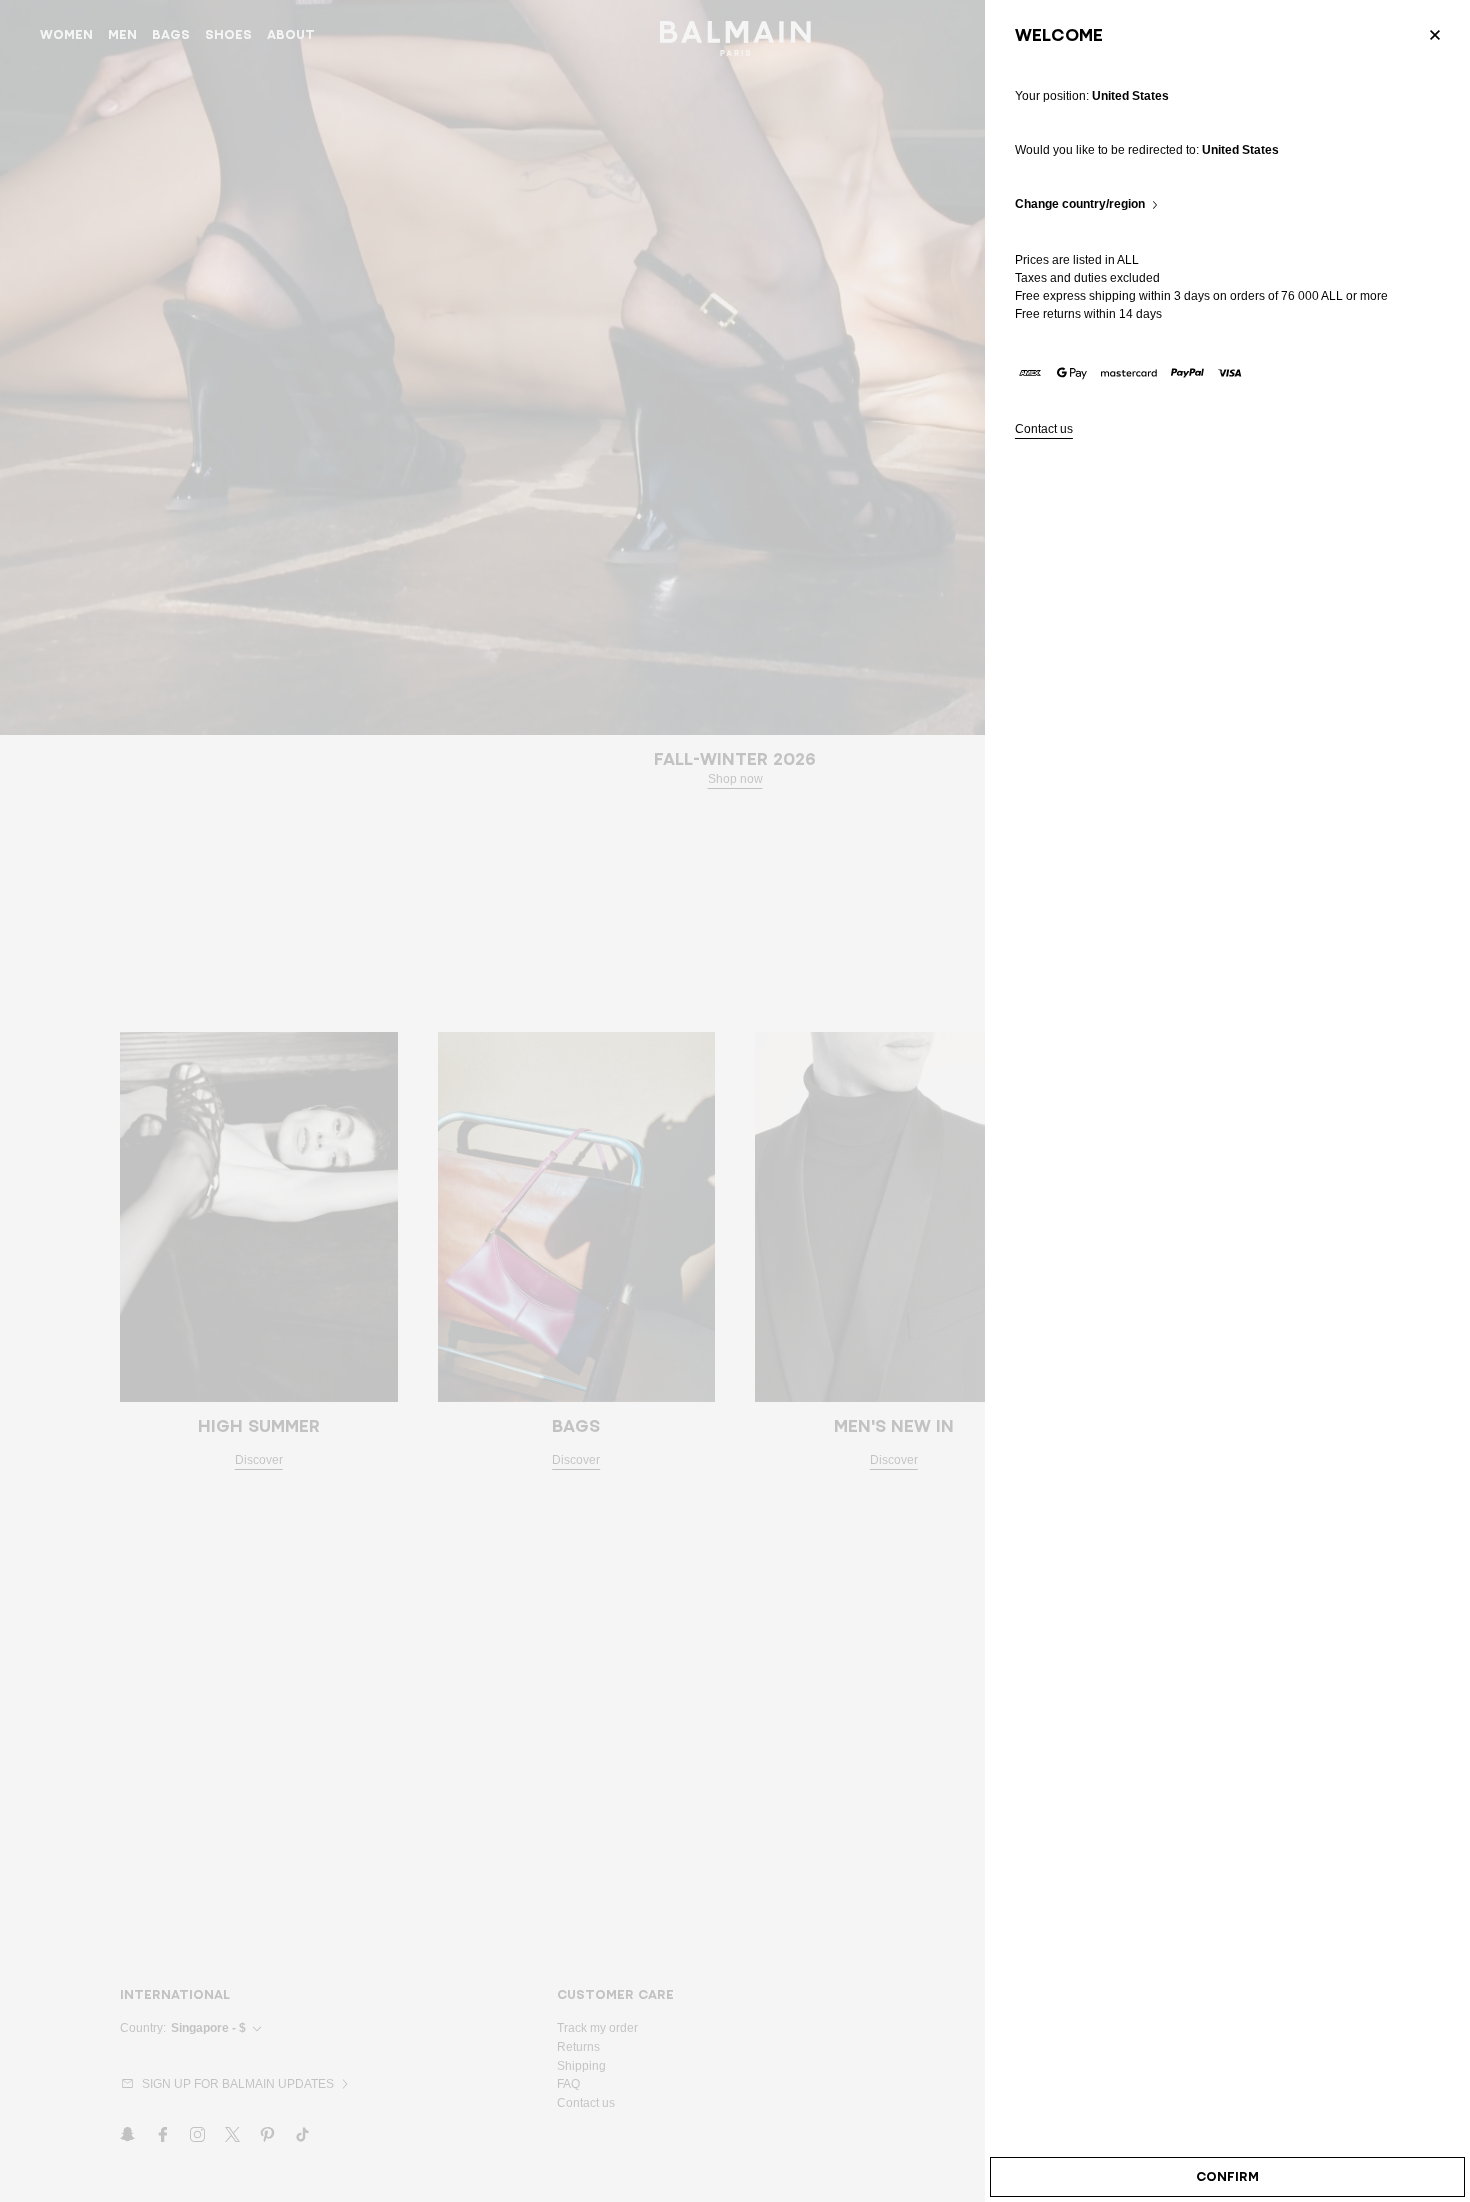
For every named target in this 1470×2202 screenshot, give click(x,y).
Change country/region (1080, 204)
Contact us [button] (1044, 429)
